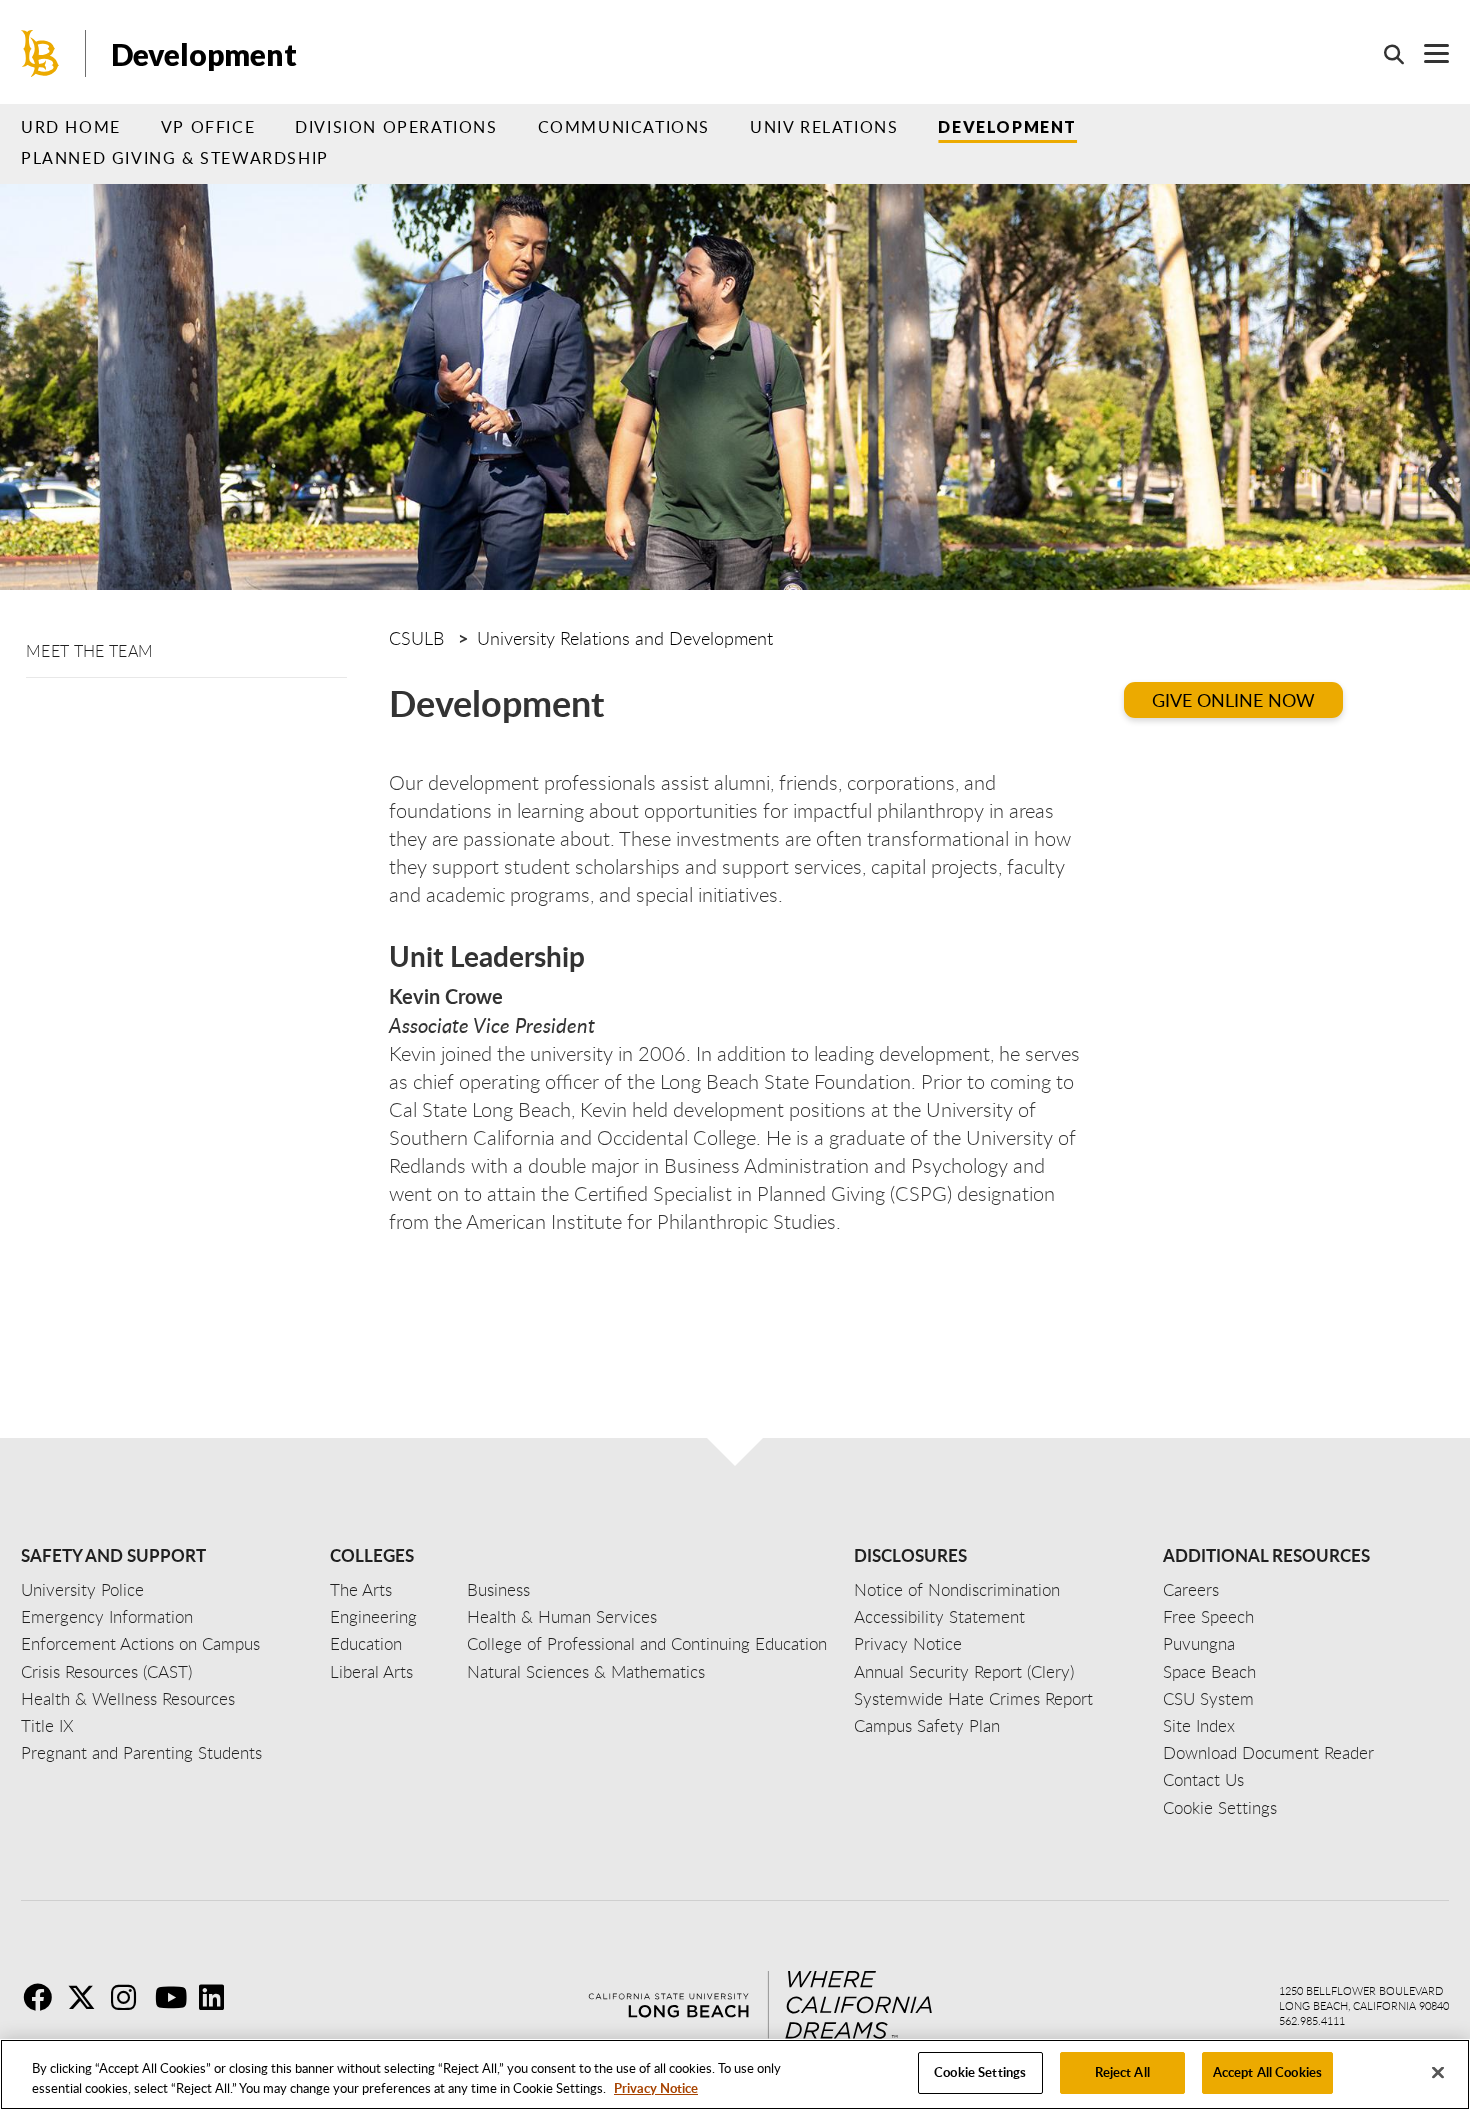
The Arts (361, 1589)
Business (498, 1589)
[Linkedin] (219, 1997)
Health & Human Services (562, 1616)
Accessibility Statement (939, 1616)
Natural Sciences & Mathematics (586, 1671)
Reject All (1122, 2072)
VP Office (208, 127)
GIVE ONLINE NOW (1233, 700)
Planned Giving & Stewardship (175, 158)
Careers (1191, 1589)
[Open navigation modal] (1426, 53)
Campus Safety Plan (927, 1725)
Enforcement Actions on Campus (140, 1643)
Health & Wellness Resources (128, 1698)
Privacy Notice (656, 2088)
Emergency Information (107, 1616)
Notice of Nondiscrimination (957, 1589)
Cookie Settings (980, 2072)
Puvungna (1199, 1643)
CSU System (1208, 1698)
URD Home (71, 127)
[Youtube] (175, 1997)
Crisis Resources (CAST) (106, 1671)
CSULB (416, 638)
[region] (735, 2074)
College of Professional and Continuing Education (647, 1643)
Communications (624, 127)
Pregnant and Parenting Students (141, 1752)
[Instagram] (131, 1997)
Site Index (1199, 1725)
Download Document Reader (1268, 1752)
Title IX (47, 1725)
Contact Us (1203, 1779)
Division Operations (396, 127)
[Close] (1438, 2072)
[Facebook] (43, 1997)
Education (366, 1643)
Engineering (373, 1616)
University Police (82, 1589)
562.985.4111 (1312, 2020)
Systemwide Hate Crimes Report (973, 1698)
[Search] (1384, 54)
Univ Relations (824, 127)
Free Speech (1208, 1616)
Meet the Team (89, 651)
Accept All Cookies (1267, 2072)
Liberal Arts (371, 1671)
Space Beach (1209, 1671)
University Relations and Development (625, 638)
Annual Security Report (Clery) (964, 1671)
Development (1007, 126)
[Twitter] (87, 1997)
